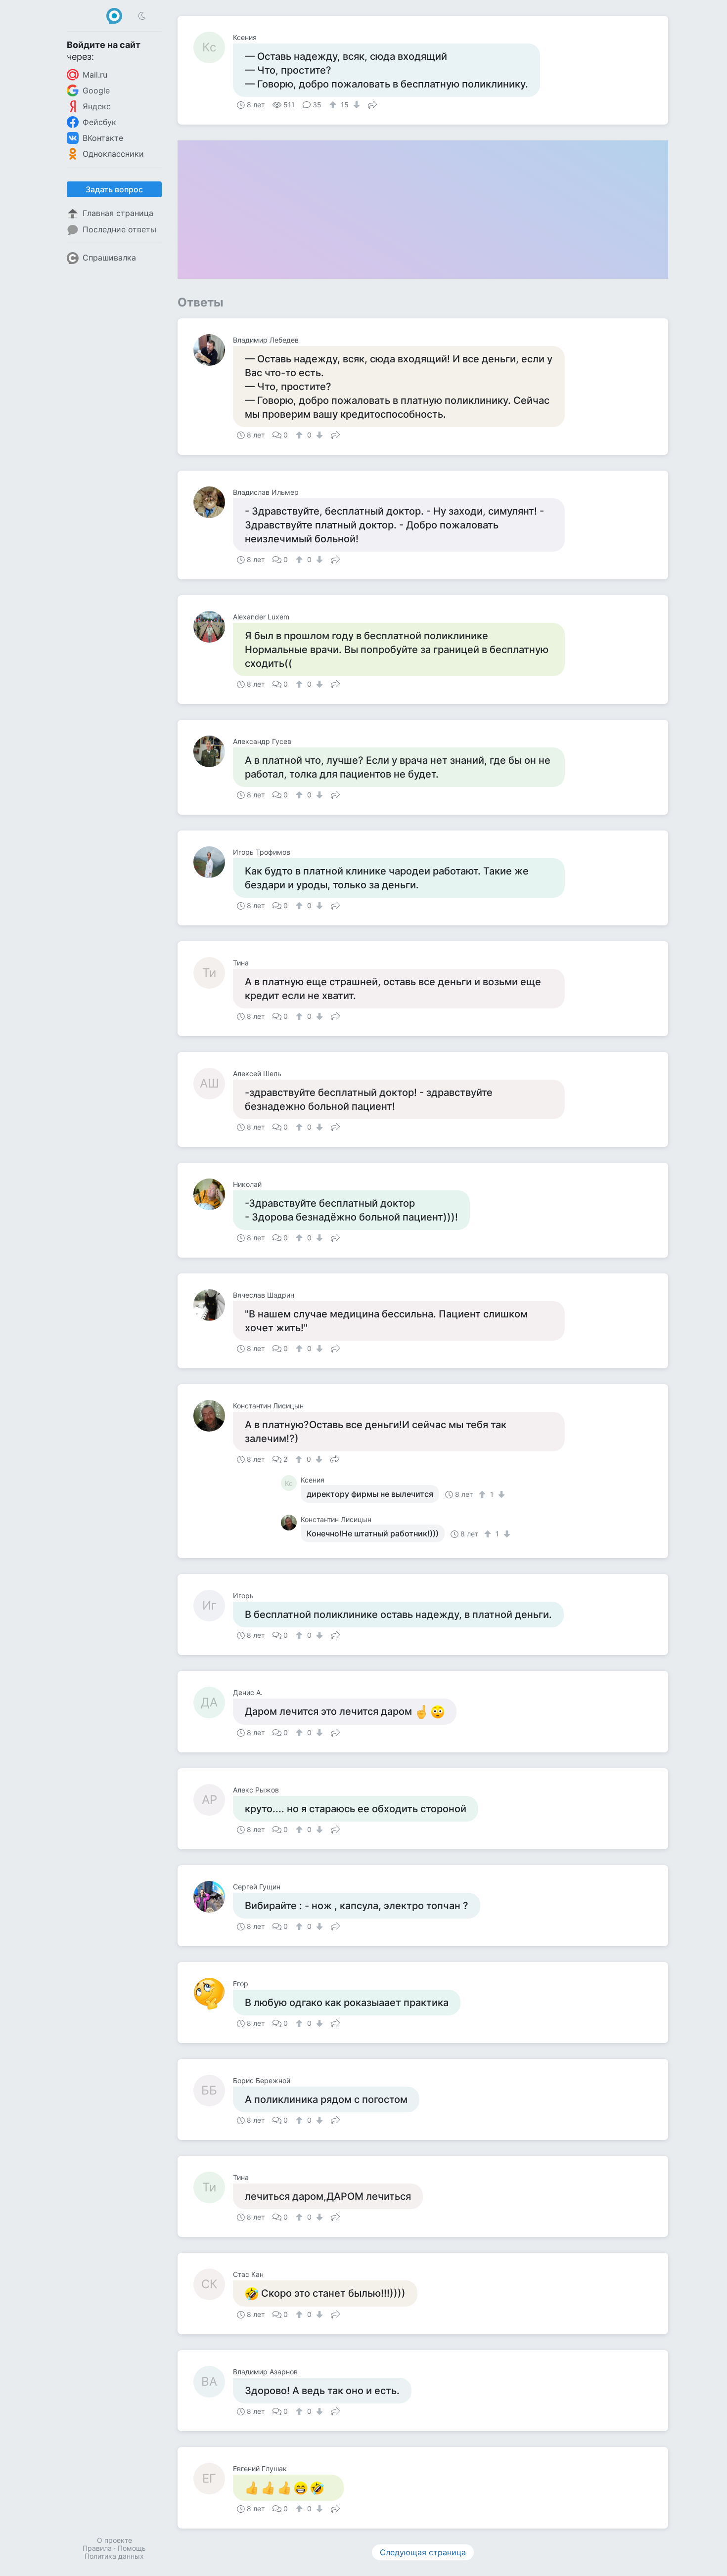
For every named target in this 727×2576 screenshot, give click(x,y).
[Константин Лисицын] (213, 1416)
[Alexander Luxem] (213, 627)
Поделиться (372, 104)
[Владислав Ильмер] (213, 502)
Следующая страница (423, 2552)
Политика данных (114, 2556)
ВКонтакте (103, 138)
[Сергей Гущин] (213, 1897)
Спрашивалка (109, 258)
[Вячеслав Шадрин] (213, 1305)
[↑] (334, 105)
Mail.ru (95, 75)
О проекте (114, 2540)
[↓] (355, 105)
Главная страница (118, 213)
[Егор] (213, 1994)
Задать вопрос (114, 189)
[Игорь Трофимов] (213, 862)
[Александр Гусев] (213, 751)
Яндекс (97, 106)
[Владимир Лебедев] (213, 350)
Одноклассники (113, 154)
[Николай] (213, 1194)
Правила (97, 2548)
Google (96, 90)
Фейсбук (99, 122)
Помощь (132, 2548)
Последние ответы (119, 229)
